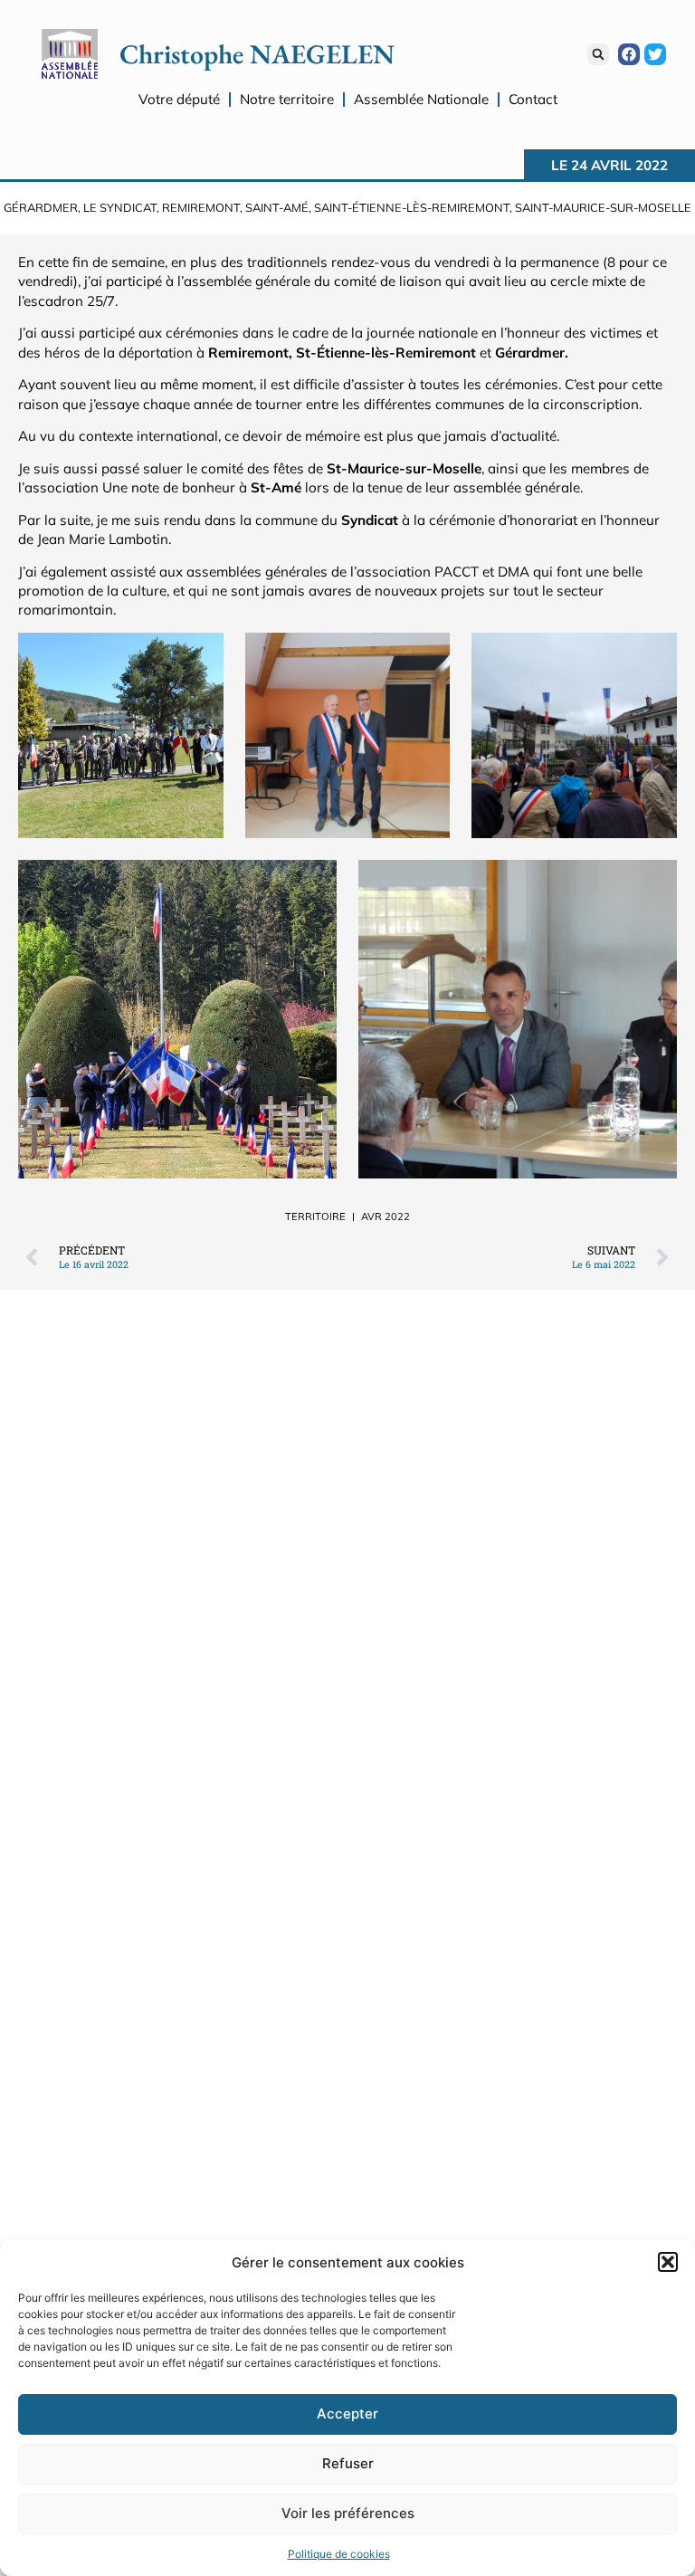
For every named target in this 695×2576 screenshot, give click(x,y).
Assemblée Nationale (421, 99)
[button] (668, 2262)
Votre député (179, 99)
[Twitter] (655, 54)
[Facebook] (629, 54)
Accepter (347, 2414)
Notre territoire (287, 99)
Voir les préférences (348, 2513)
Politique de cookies (339, 2554)
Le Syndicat (120, 207)
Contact (533, 99)
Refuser (348, 2463)
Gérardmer (41, 207)
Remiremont (201, 207)
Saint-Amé (277, 207)
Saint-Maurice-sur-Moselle (603, 207)
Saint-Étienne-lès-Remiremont (412, 207)
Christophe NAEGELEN (257, 54)
